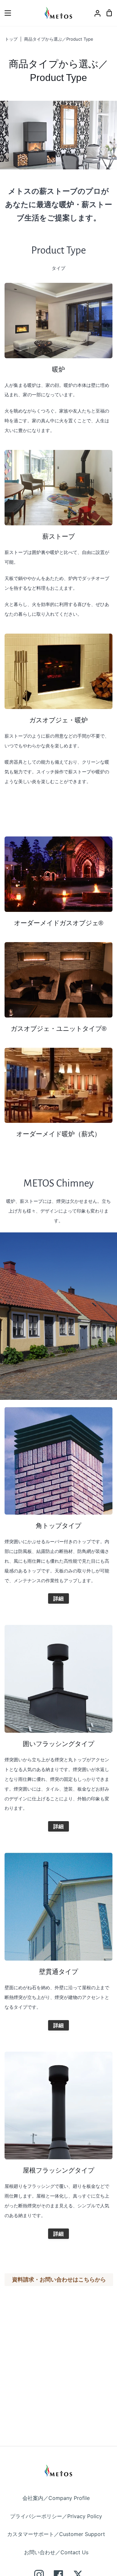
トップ (11, 39)
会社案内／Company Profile (56, 2498)
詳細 (58, 1598)
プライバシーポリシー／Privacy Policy (56, 2516)
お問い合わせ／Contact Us (56, 2552)
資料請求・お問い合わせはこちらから (59, 2280)
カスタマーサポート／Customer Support (56, 2534)
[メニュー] (6, 13)
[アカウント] (95, 13)
